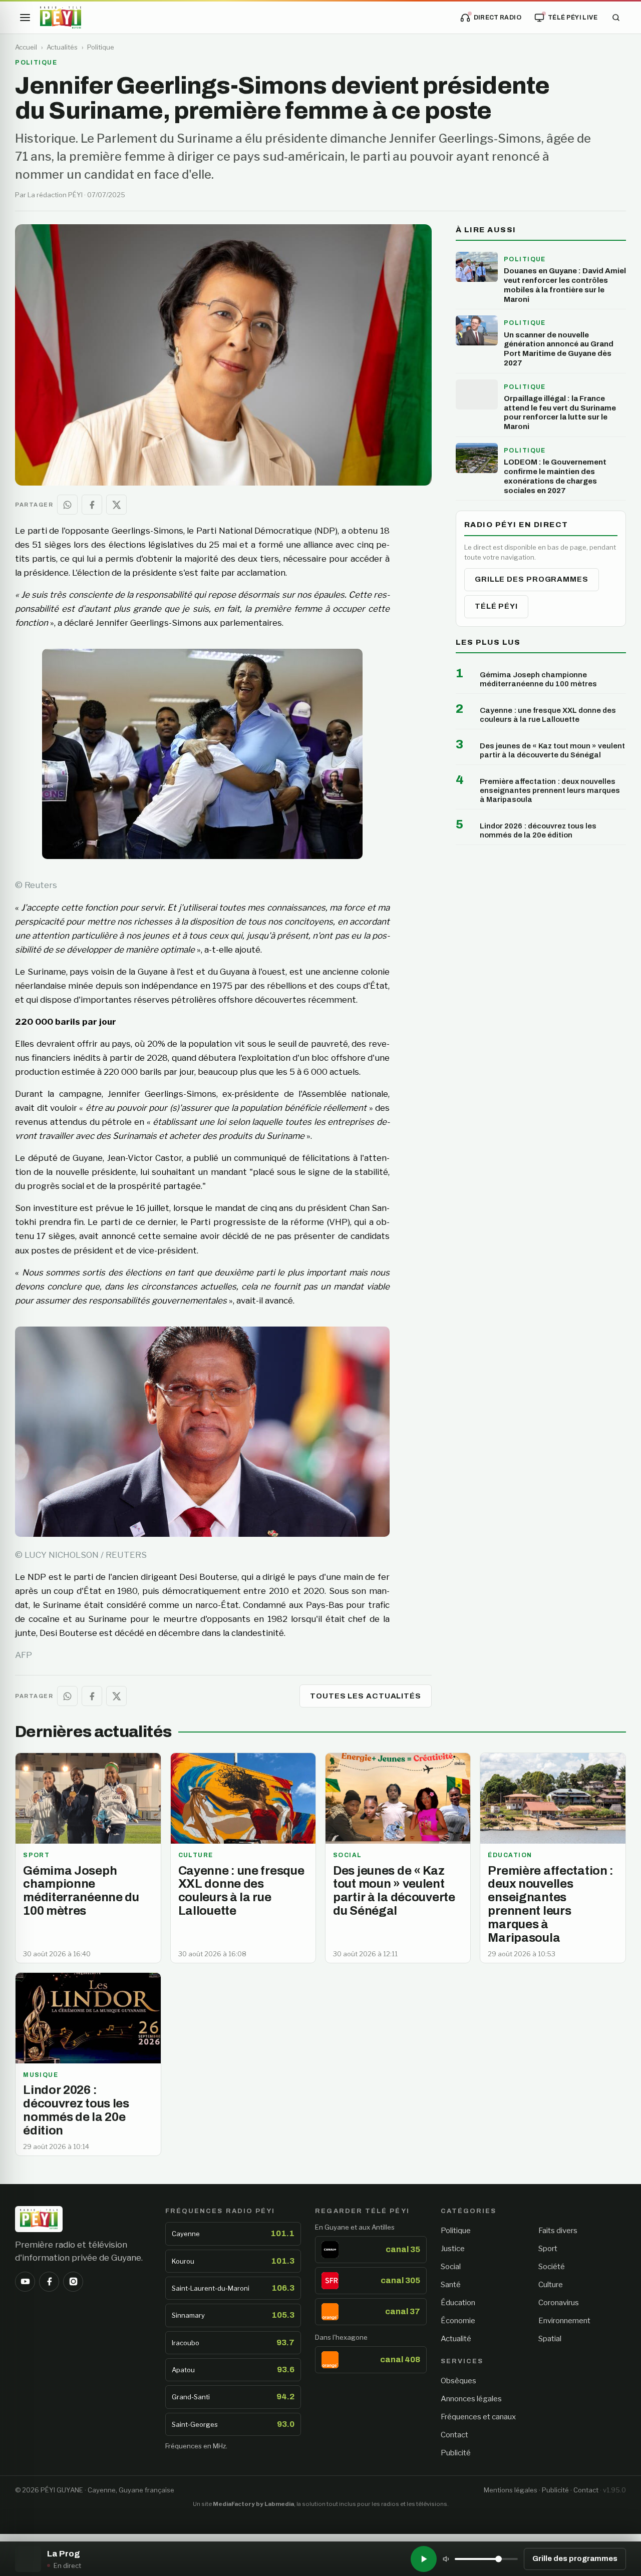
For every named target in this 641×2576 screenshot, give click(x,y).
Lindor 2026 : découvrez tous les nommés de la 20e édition (538, 830)
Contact (454, 2435)
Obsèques (458, 2381)
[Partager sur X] (116, 505)
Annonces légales (471, 2399)
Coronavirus (559, 2303)
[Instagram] (73, 2282)
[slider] (486, 2559)
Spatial (550, 2339)
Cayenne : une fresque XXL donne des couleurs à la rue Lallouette (548, 715)
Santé (451, 2285)
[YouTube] (25, 2282)
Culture (551, 2285)
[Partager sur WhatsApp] (67, 505)
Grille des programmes (532, 579)
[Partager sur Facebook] (92, 505)
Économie (458, 2321)
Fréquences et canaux (478, 2417)
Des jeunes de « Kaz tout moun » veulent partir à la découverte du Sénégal (552, 750)
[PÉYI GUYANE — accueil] (61, 18)
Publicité (456, 2453)
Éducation (458, 2303)
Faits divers (558, 2231)
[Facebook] (49, 2282)
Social (451, 2267)
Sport (548, 2249)
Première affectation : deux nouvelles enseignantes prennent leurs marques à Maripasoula (550, 790)
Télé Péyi (496, 606)
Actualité (456, 2339)
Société (552, 2267)
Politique (101, 47)
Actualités (62, 47)
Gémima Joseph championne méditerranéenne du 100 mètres (538, 679)
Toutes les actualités (366, 1696)
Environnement (564, 2321)
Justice (453, 2249)
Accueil (26, 47)
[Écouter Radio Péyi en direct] (424, 2559)
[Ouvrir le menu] (25, 18)
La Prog (64, 2554)
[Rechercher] (616, 18)
